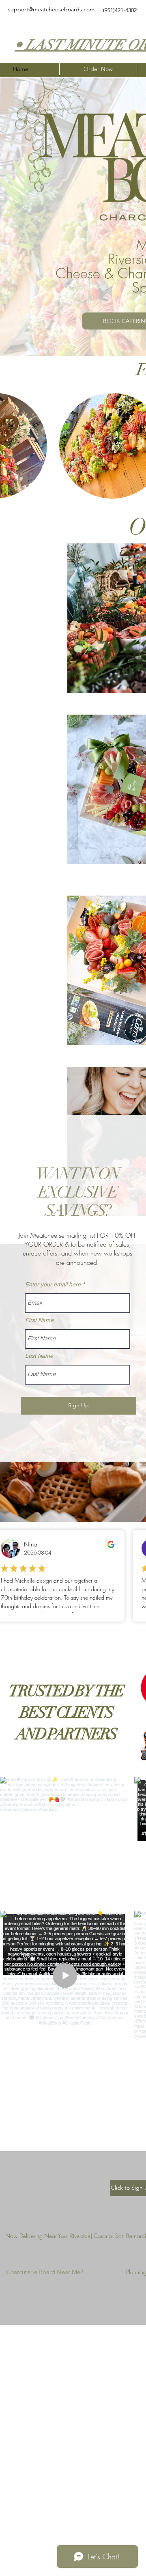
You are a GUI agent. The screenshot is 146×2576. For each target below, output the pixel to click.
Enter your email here (53, 1284)
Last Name (39, 1356)
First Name (39, 1320)
